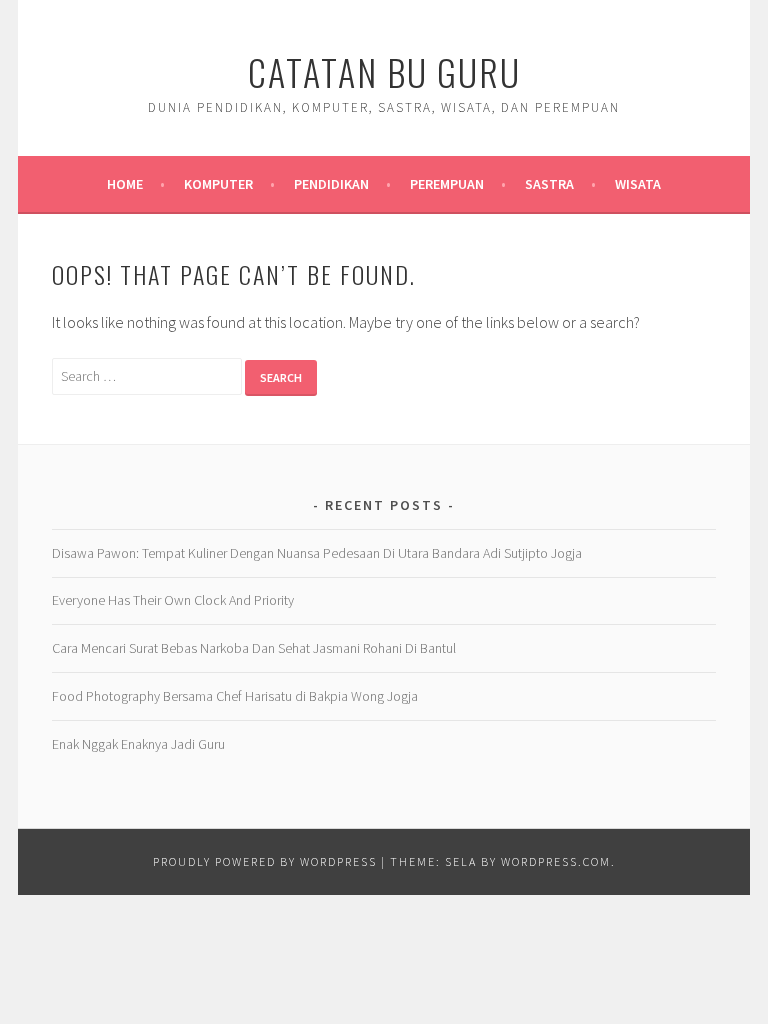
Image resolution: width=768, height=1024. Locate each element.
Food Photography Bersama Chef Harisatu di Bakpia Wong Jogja (235, 696)
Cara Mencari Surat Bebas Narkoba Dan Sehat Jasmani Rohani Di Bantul (254, 648)
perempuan (447, 184)
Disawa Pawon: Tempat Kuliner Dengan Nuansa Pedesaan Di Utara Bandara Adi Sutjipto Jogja (317, 553)
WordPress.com (556, 861)
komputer (218, 184)
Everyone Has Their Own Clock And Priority (173, 600)
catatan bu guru (384, 71)
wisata (638, 184)
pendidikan (331, 184)
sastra (549, 184)
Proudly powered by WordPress (265, 861)
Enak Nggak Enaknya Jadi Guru (138, 744)
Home (125, 184)
